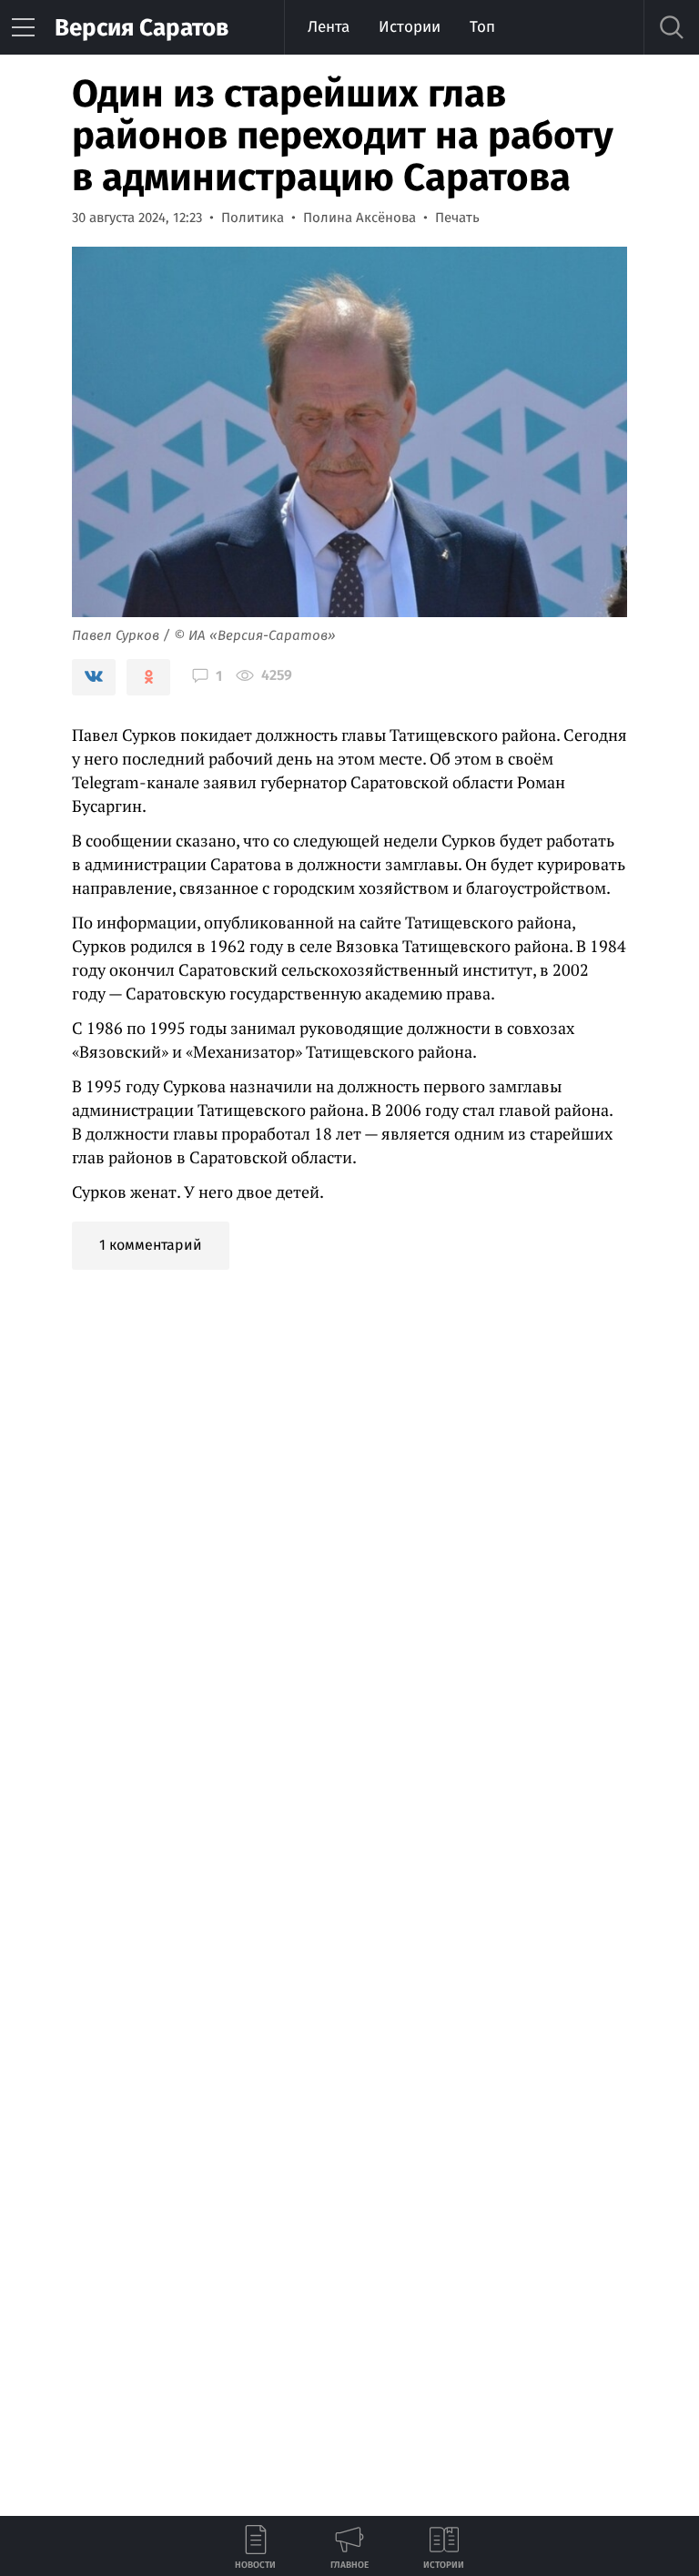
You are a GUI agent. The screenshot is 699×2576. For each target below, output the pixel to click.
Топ (482, 27)
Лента (329, 27)
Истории (410, 27)
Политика (253, 218)
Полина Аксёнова (360, 218)
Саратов (142, 28)
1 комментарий (151, 1245)
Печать (457, 218)
